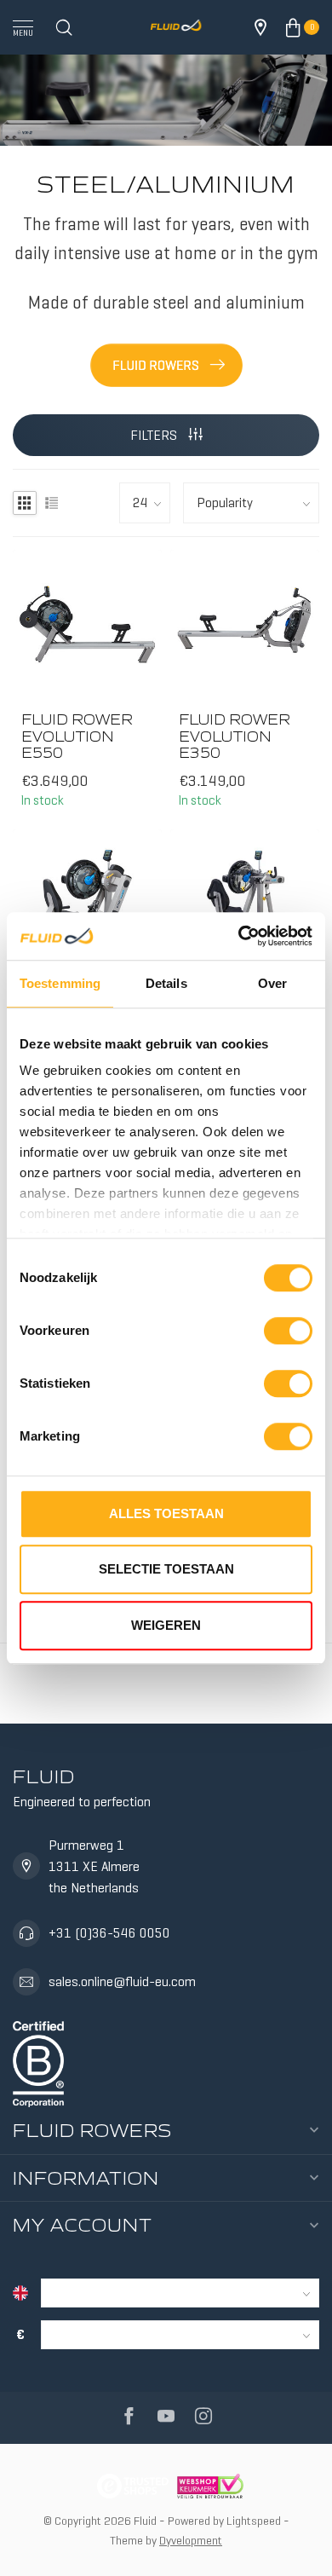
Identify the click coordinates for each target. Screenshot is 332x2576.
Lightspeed (254, 2521)
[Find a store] (260, 27)
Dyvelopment (191, 2540)
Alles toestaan (166, 1513)
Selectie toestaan (166, 1569)
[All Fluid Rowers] (166, 362)
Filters (155, 435)
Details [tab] (166, 983)
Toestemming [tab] (60, 983)
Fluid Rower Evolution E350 (235, 736)
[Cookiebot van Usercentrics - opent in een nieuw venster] (239, 936)
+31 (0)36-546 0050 (109, 1933)
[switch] (288, 1331)
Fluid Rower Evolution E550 (77, 736)
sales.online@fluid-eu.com (122, 1981)
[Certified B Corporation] (38, 2061)
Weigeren (166, 1625)
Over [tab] (272, 983)
